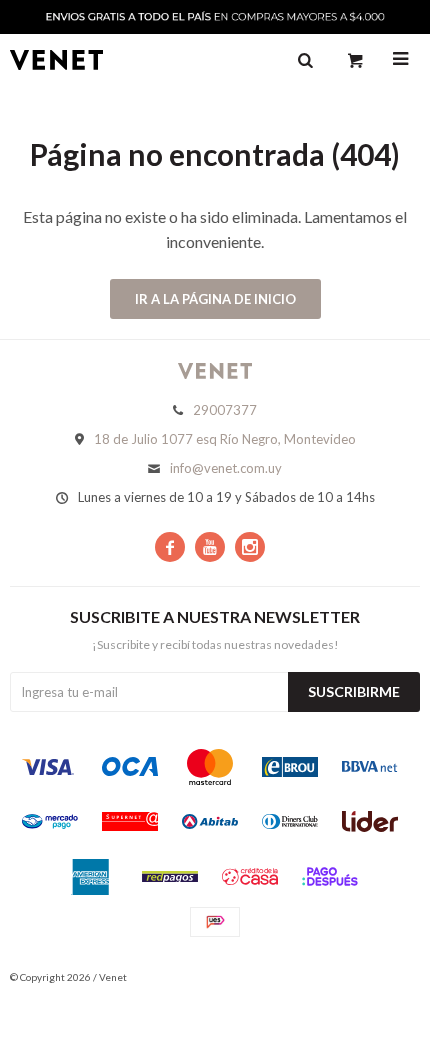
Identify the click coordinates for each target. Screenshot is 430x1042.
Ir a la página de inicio (215, 299)
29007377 (225, 410)
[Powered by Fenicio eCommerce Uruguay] (390, 977)
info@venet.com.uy (226, 468)
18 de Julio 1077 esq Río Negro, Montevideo (225, 439)
